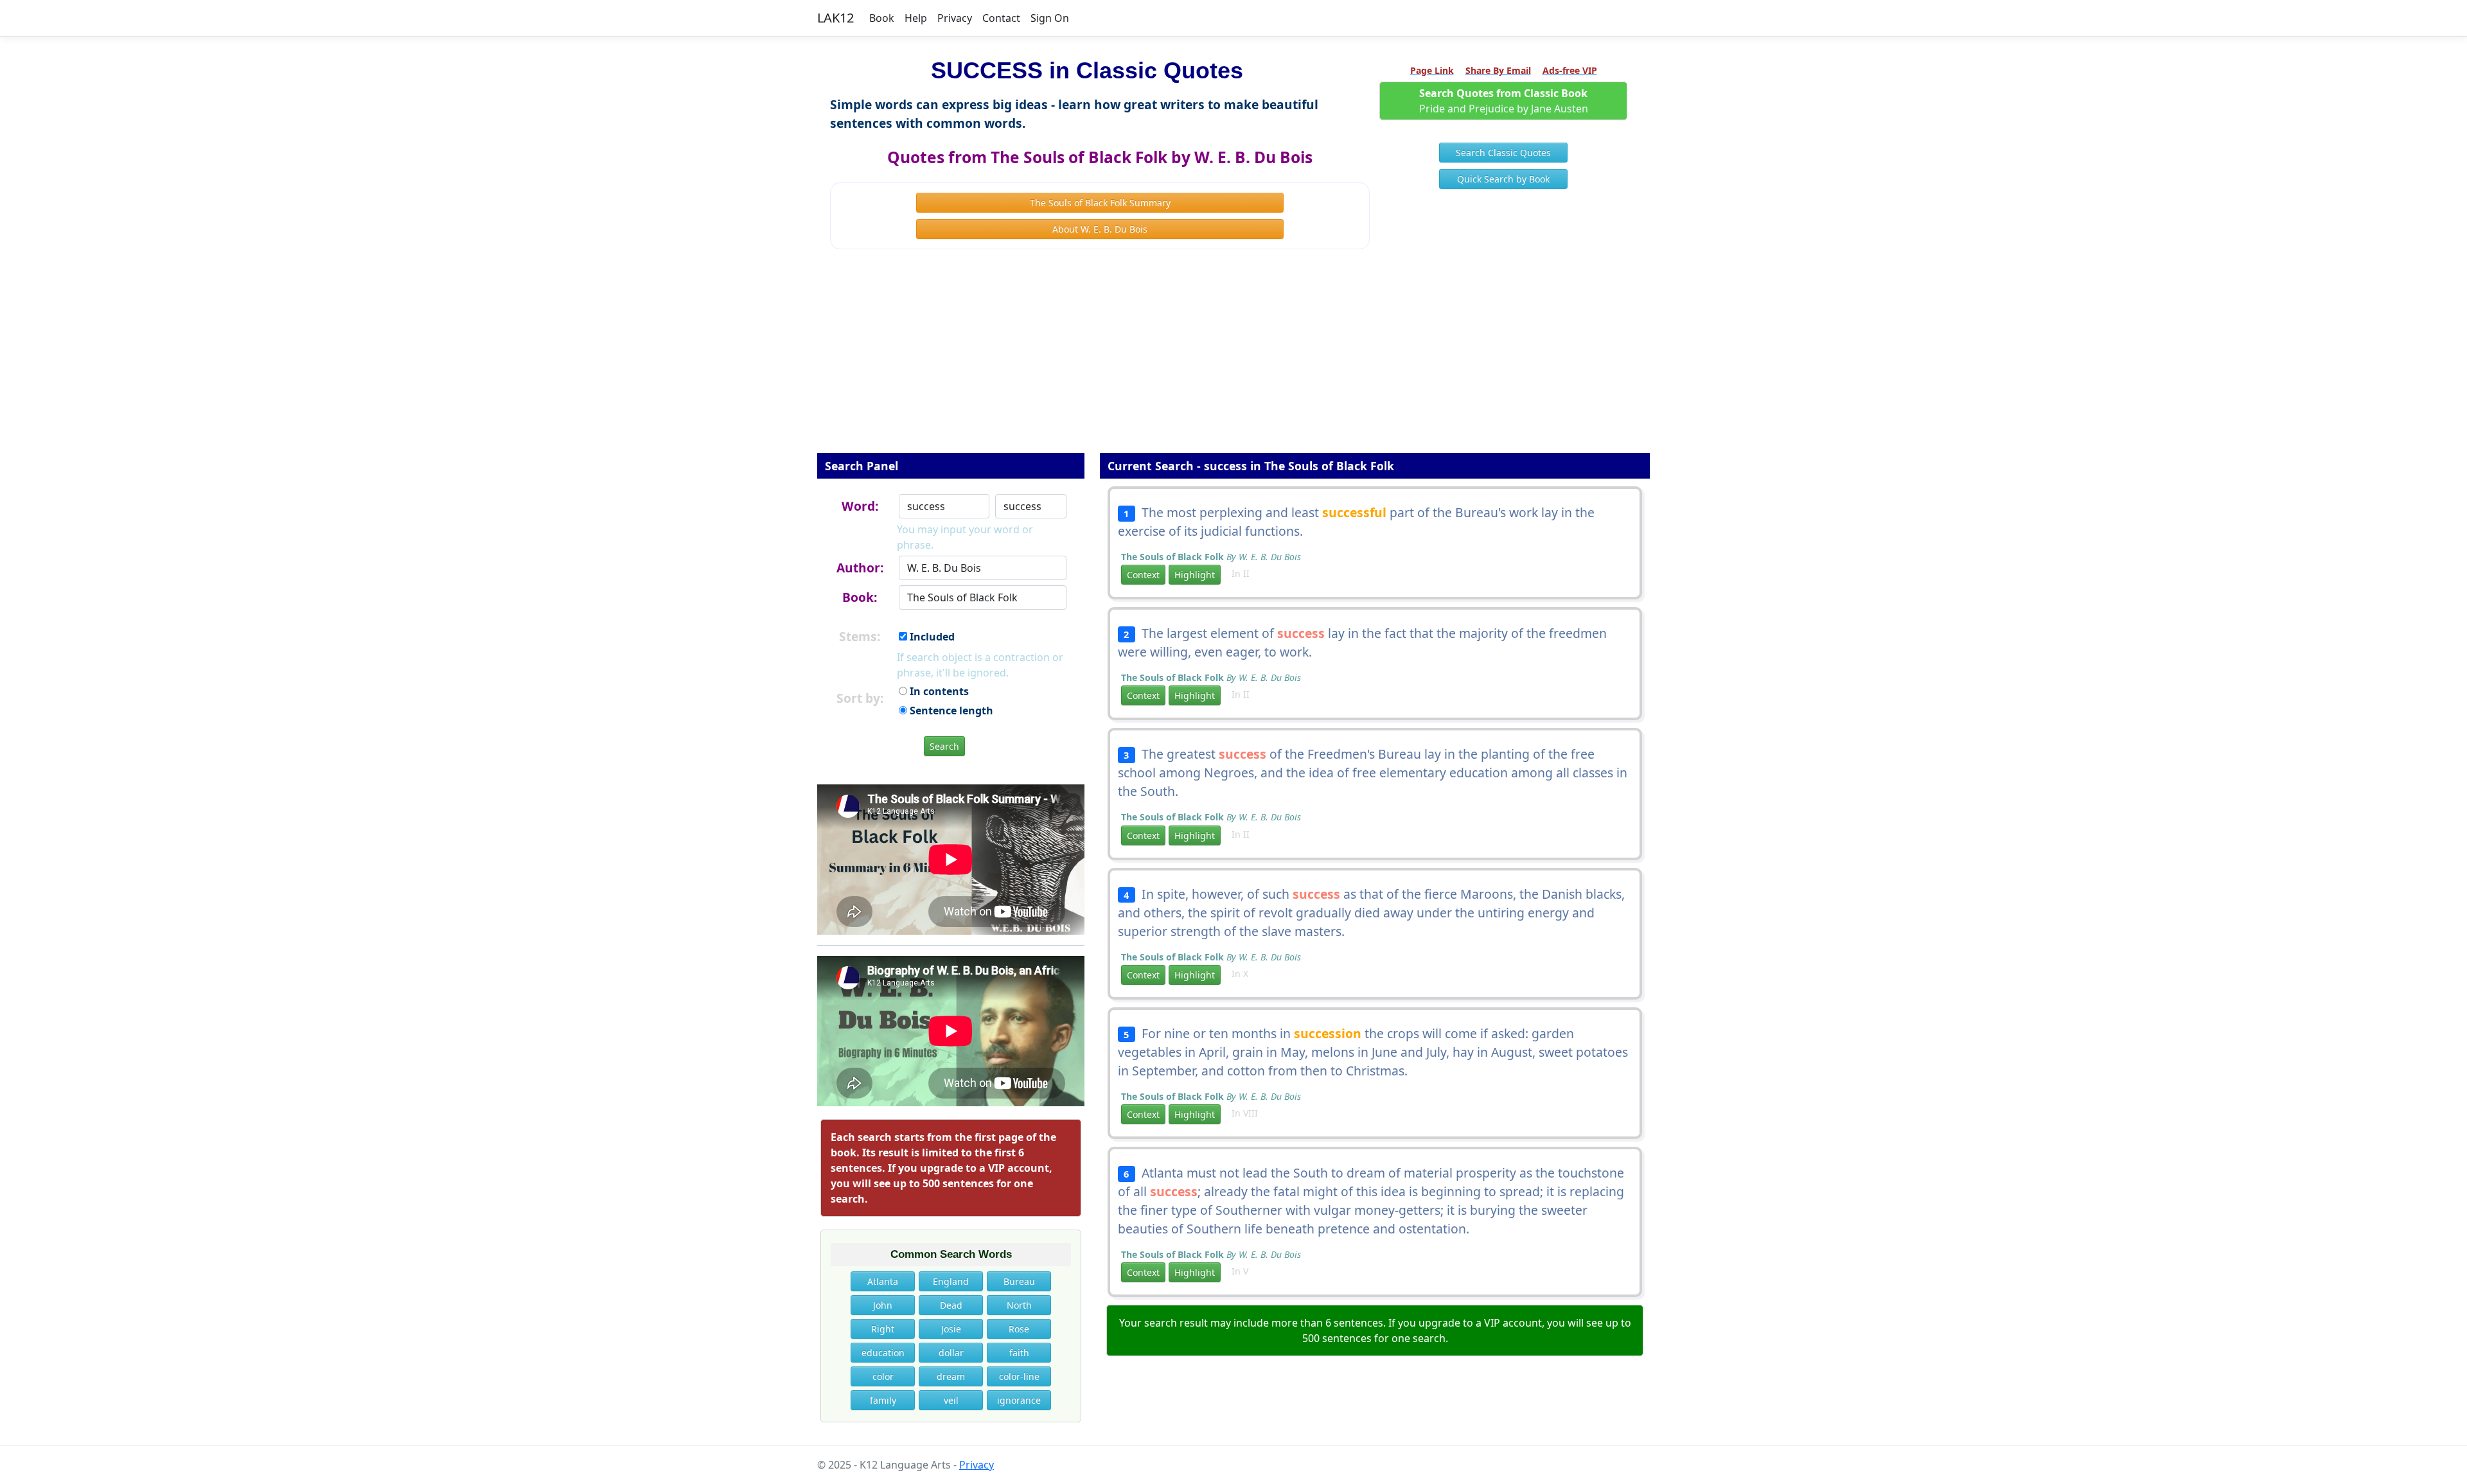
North (1019, 1305)
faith (1019, 1353)
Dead (951, 1305)
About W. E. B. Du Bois (1100, 229)
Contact (1001, 18)
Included (931, 637)
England (951, 1281)
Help (916, 18)
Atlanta (883, 1281)
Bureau (1019, 1281)
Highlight (1195, 575)
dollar (951, 1353)
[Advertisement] (1233, 360)
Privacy (955, 18)
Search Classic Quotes (1503, 153)
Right (883, 1329)
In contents (938, 691)
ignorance (1019, 1400)
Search (944, 746)
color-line (1019, 1376)
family (883, 1400)
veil (951, 1400)
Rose (1019, 1329)
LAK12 (836, 18)
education (883, 1353)
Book (882, 18)
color (883, 1376)
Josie (951, 1329)
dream (951, 1376)
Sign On (1050, 18)
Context (1143, 575)
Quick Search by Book (1503, 179)
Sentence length (950, 711)
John (883, 1305)
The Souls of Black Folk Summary (1100, 203)
